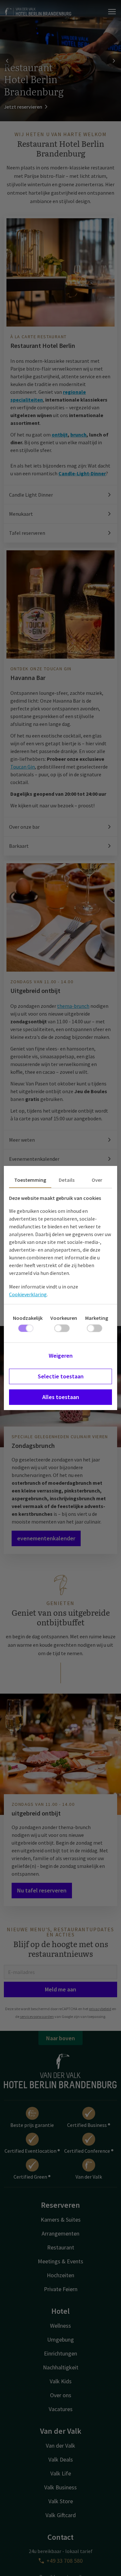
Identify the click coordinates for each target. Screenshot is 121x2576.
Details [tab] (67, 1180)
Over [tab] (97, 1180)
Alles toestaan (61, 1397)
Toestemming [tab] (30, 1180)
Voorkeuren (64, 1318)
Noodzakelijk (28, 1318)
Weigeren (61, 1356)
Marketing (97, 1318)
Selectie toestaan (61, 1376)
